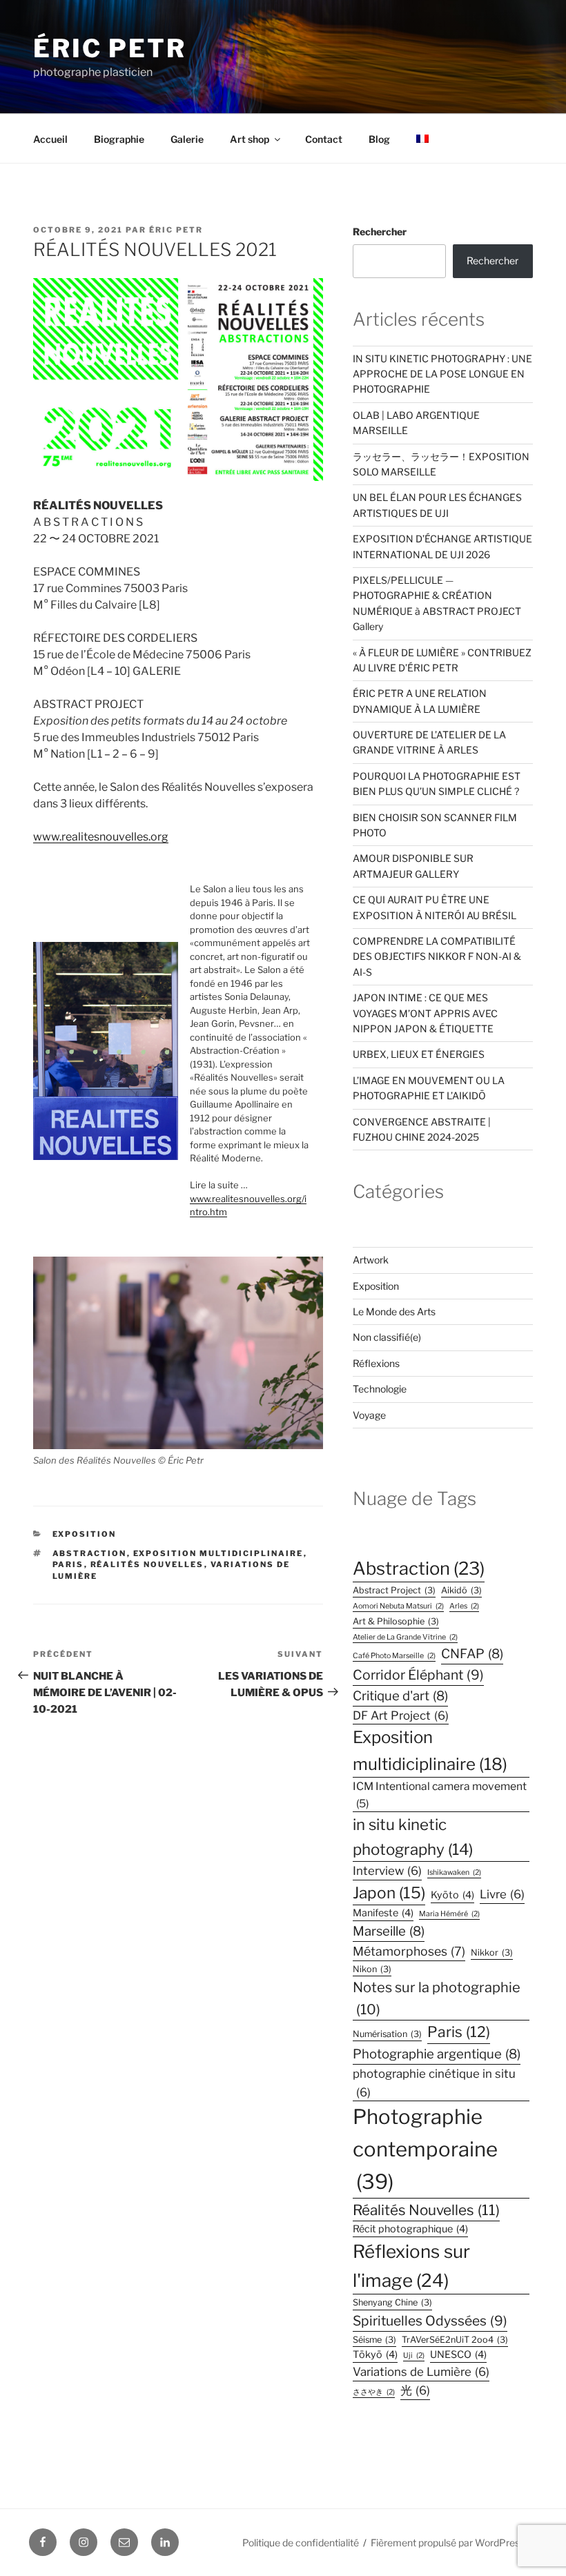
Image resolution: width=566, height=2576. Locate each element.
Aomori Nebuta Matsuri (398, 1606)
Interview (387, 1871)
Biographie (119, 139)
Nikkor (492, 1953)
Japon (389, 1893)
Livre (502, 1894)
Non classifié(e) (387, 1337)
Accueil (50, 139)
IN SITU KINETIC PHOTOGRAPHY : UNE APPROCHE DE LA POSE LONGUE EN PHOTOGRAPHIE (442, 374)
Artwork (371, 1260)
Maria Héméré (449, 1914)
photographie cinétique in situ (434, 2083)
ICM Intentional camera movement (440, 1795)
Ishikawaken (454, 1872)
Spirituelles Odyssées (430, 2321)
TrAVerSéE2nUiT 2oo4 (455, 2340)
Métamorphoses (409, 1951)
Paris (68, 1564)
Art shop (250, 139)
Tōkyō (375, 2354)
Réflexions (376, 1363)
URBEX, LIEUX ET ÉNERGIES (419, 1054)
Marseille (389, 1931)
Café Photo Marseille (394, 1656)
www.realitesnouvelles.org (101, 837)
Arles (464, 1606)
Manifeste (383, 1913)
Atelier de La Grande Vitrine (405, 1637)
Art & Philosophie (396, 1621)
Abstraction (90, 1553)
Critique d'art (400, 1696)
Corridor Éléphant (418, 1675)
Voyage (369, 1415)
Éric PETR (176, 230)
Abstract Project (394, 1590)
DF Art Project (401, 1715)
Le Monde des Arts (394, 1311)
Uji (414, 2356)
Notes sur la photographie (437, 1998)
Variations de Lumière (421, 2372)
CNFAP (472, 1654)
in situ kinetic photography (413, 1837)
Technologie (380, 1389)
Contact (324, 139)
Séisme (374, 2340)
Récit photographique (410, 2229)
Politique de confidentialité (301, 2543)
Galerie (187, 139)
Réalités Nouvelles (147, 1564)
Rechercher (380, 232)
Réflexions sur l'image (411, 2266)
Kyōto (452, 1895)
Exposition (85, 1534)
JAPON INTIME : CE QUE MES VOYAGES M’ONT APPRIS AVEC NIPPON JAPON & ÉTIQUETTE (425, 1013)
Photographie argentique (437, 2054)
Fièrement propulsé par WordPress (448, 2543)
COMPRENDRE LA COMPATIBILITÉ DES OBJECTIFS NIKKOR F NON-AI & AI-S (437, 956)
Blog (379, 139)
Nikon (372, 1969)
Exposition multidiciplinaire (218, 1553)
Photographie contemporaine (425, 2149)
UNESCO (458, 2354)
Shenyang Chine (392, 2302)
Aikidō (461, 1590)
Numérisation (387, 2034)
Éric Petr (110, 48)
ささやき (374, 2392)
